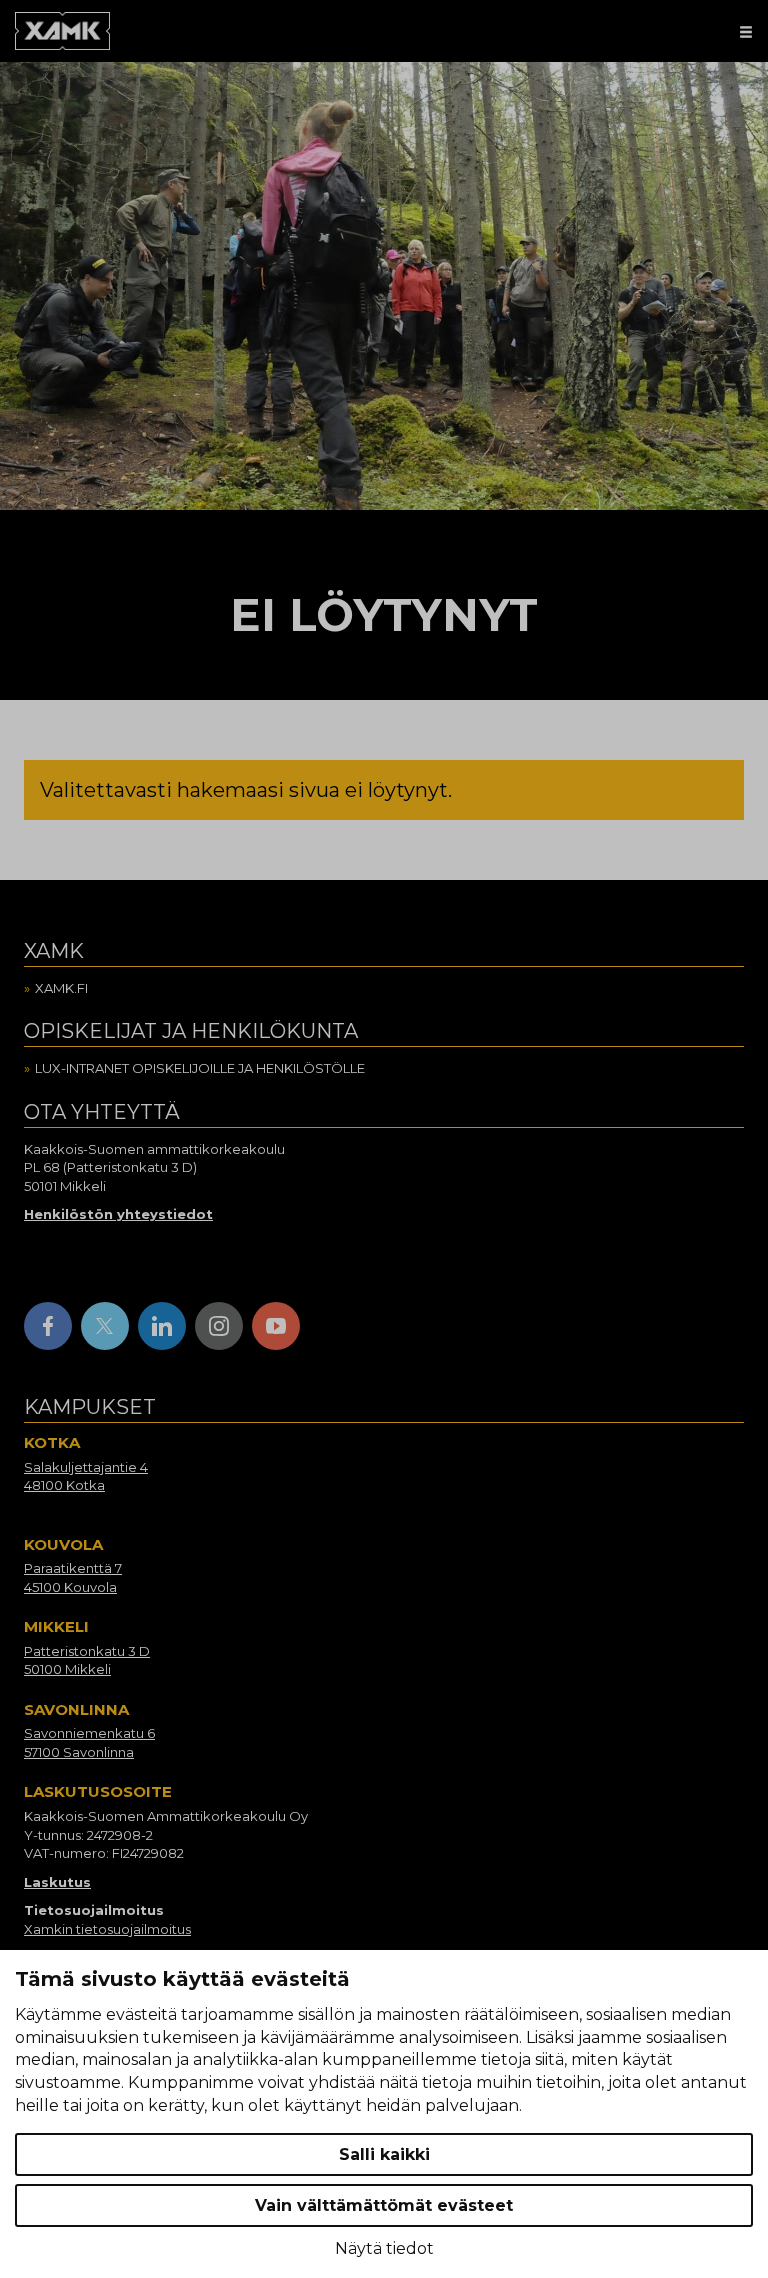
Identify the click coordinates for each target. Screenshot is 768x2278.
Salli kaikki (384, 2154)
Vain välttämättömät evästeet (384, 2205)
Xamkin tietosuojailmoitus (107, 1929)
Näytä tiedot (384, 2248)
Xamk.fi (61, 988)
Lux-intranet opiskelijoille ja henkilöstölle (200, 1068)
